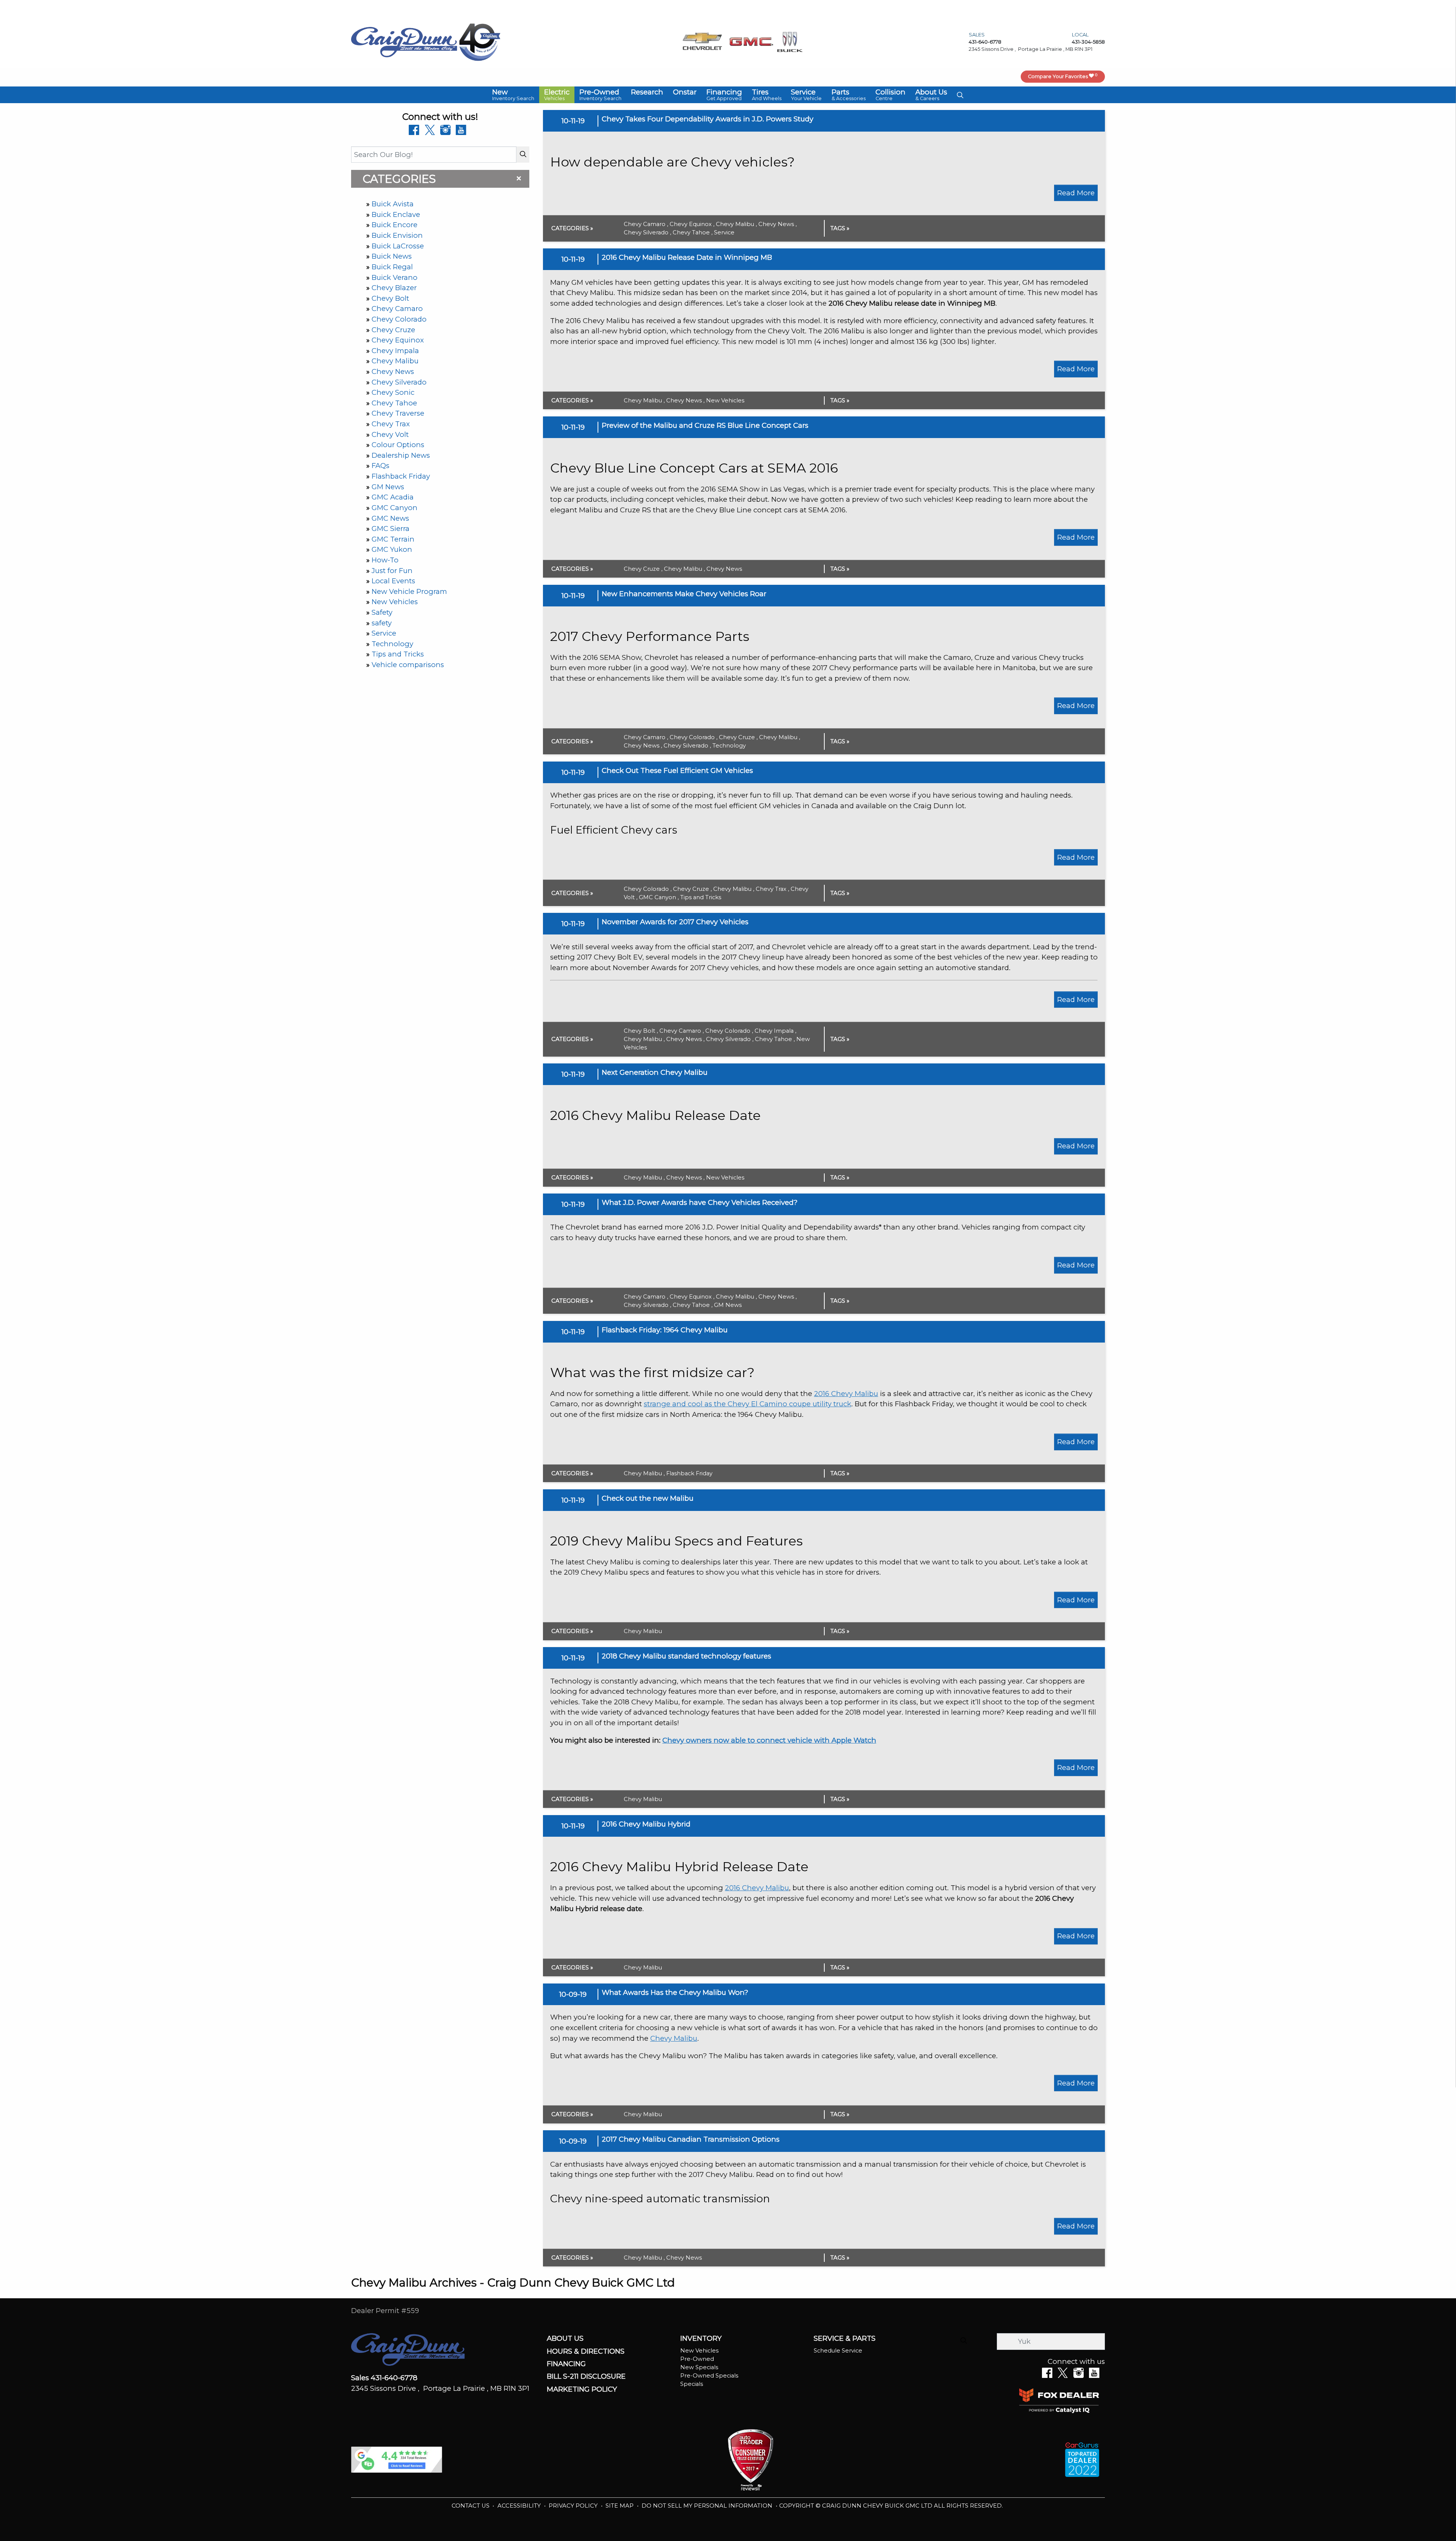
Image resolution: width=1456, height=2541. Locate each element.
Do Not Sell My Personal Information (708, 2506)
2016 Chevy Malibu (846, 1394)
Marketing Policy (582, 2389)
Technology (392, 644)
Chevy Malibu (395, 361)
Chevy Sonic (393, 392)
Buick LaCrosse (398, 246)
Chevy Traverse (398, 413)
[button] (513, 95)
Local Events (393, 581)
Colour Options (398, 445)
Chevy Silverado (399, 382)
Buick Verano (395, 277)
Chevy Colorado (399, 319)
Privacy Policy (574, 2506)
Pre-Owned (697, 2359)
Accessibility (520, 2506)
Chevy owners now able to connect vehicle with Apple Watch (769, 1740)
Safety (382, 612)
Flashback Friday (401, 476)
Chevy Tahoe (394, 403)
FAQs (380, 466)
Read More (1076, 193)
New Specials (699, 2367)
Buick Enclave (396, 214)
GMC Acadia (393, 497)
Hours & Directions (586, 2351)
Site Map (620, 2506)
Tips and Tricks (398, 654)
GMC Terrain (393, 539)
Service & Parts (845, 2338)
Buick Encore (395, 225)
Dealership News (401, 455)
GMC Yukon (392, 549)
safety (382, 623)
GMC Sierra (391, 528)
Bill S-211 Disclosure (586, 2376)
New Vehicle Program (409, 591)
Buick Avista (393, 204)
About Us (565, 2338)
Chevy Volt (390, 434)
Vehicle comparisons (408, 665)
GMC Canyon (395, 508)
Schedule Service (838, 2351)
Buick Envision (397, 235)
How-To (385, 560)
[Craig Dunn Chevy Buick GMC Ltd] (404, 42)
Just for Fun (392, 571)
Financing (566, 2364)
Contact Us (471, 2506)
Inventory (701, 2338)
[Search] (523, 155)
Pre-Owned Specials (709, 2376)
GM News (388, 487)
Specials (692, 2384)
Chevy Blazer (394, 288)
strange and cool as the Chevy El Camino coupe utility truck (748, 1404)
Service (384, 633)
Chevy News (393, 371)
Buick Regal (392, 267)
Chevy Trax (391, 424)
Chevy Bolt (390, 298)
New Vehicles (395, 602)
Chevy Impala (395, 351)
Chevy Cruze (393, 330)
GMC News (390, 518)
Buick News (392, 256)
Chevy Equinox (398, 340)
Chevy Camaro (397, 309)
